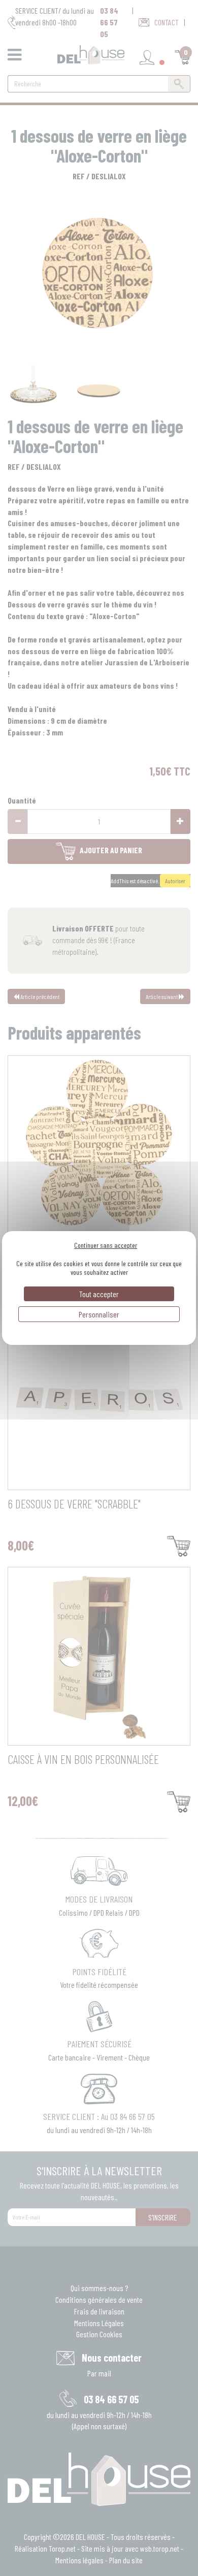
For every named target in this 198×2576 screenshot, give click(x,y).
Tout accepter (99, 1294)
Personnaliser (99, 1314)
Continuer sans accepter (106, 1245)
